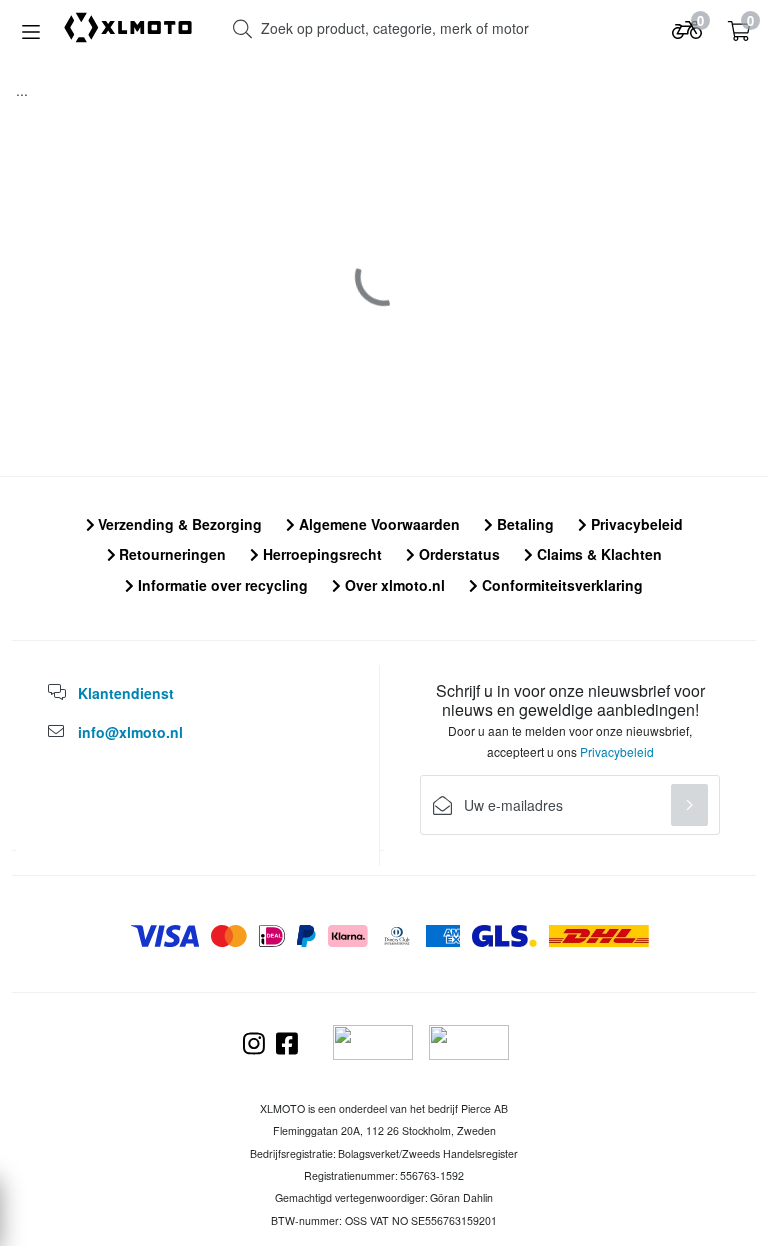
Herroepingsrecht (320, 554)
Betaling (523, 524)
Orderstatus (457, 554)
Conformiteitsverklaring (560, 585)
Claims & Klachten (597, 554)
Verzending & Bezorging (178, 524)
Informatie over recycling (221, 585)
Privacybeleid (635, 524)
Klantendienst (126, 693)
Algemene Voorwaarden (377, 524)
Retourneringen (170, 554)
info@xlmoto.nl (130, 732)
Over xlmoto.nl (393, 585)
